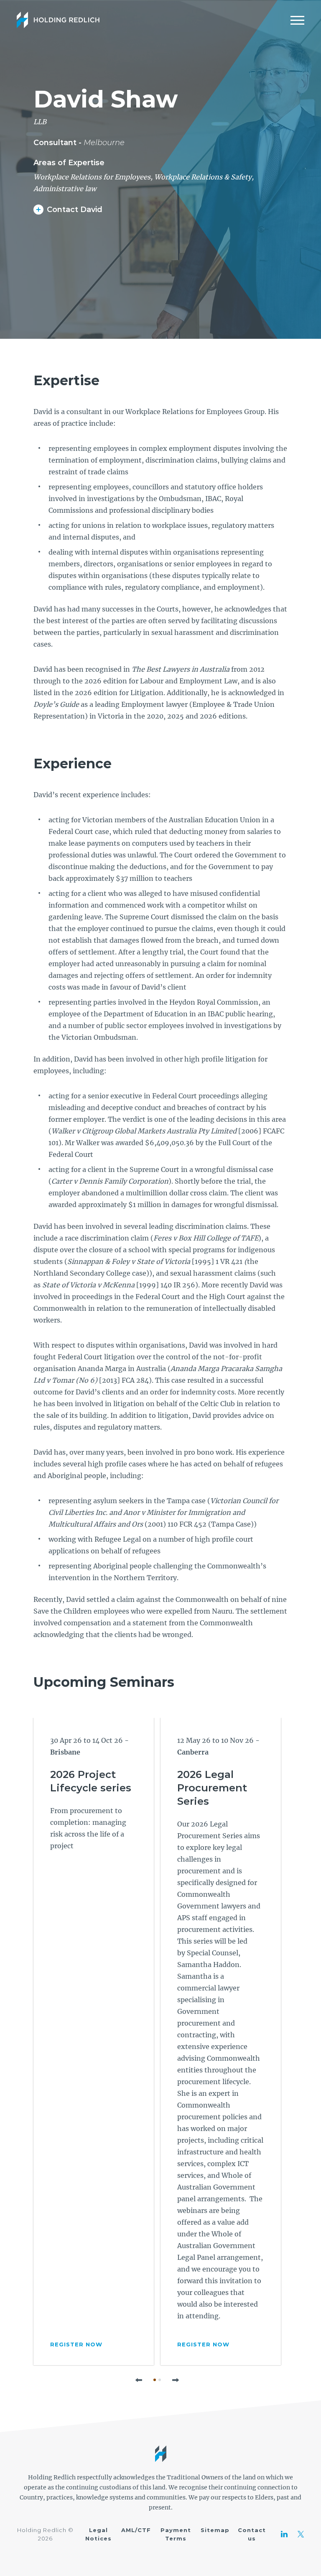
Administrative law (65, 189)
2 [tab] (160, 2380)
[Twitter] (301, 2534)
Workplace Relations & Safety (203, 177)
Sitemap (215, 2530)
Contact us (252, 2534)
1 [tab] (155, 2380)
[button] (139, 2380)
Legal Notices (98, 2534)
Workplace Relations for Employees (92, 177)
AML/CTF (136, 2530)
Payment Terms (176, 2534)
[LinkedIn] (284, 2534)
